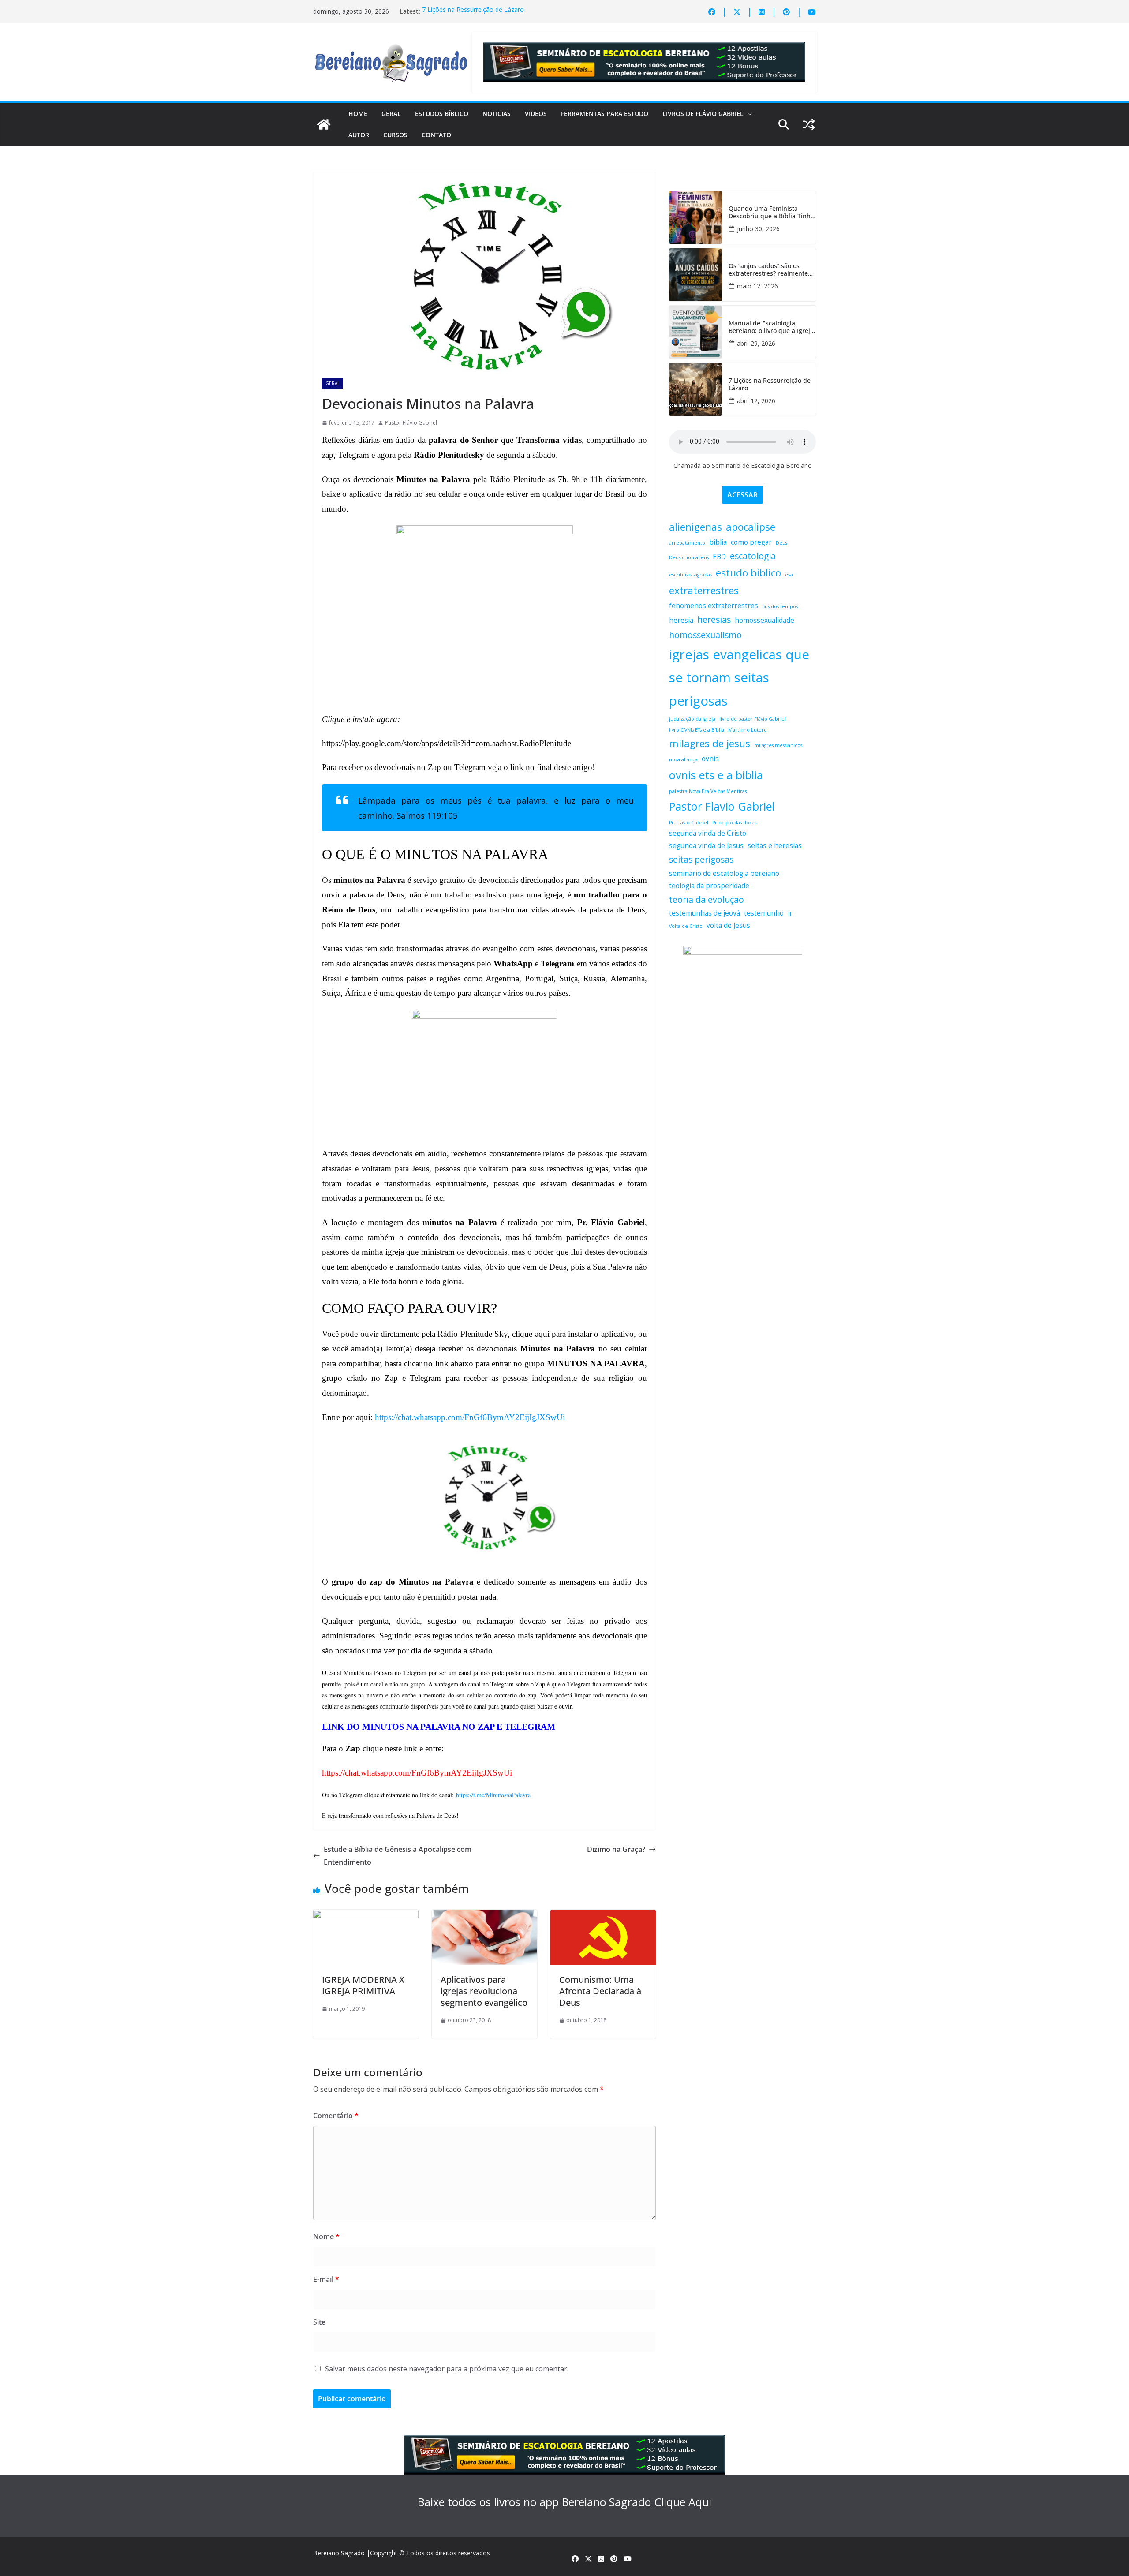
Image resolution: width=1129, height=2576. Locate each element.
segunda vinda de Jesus (706, 846)
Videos (536, 114)
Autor (359, 135)
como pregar (751, 542)
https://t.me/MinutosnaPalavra (493, 1795)
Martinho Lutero (748, 730)
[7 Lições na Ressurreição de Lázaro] (695, 389)
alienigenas (695, 527)
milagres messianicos (778, 745)
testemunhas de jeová (705, 913)
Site (319, 2322)
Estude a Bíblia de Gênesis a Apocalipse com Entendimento (398, 1856)
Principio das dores (734, 823)
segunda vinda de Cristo (708, 833)
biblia (718, 542)
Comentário (336, 2116)
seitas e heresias (775, 846)
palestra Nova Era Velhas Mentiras (708, 791)
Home (358, 114)
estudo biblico (748, 573)
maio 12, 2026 (757, 286)
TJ (789, 914)
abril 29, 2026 (756, 343)
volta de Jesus (728, 925)
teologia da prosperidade (709, 886)
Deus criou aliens (689, 557)
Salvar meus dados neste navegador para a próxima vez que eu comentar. (447, 2369)
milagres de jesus (710, 743)
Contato (436, 135)
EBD (719, 557)
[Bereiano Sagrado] (324, 124)
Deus (781, 543)
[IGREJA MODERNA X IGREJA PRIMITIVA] (366, 1916)
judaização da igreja (692, 719)
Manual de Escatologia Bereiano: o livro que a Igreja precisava (771, 327)
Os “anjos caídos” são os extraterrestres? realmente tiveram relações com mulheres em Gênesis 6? (768, 270)
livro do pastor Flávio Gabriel (753, 719)
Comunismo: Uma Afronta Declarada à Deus (600, 1991)
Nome (326, 2236)
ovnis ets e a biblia (716, 775)
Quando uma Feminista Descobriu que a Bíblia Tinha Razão (771, 213)
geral (333, 383)
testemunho (764, 913)
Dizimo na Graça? (616, 1849)
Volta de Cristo (686, 926)
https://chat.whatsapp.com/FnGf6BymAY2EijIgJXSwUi (470, 1417)
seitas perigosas (701, 859)
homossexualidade (765, 620)
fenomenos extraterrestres (714, 606)
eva (789, 575)
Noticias (497, 114)
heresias (714, 619)
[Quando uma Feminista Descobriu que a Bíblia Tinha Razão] (695, 217)
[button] (748, 114)
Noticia (360, 383)
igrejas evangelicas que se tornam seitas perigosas (739, 678)
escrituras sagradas (690, 575)
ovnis (710, 759)
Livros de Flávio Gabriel (703, 114)
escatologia (753, 556)
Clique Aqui (683, 2502)
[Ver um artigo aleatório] (809, 124)
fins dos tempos (780, 606)
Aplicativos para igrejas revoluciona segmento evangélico (484, 1991)
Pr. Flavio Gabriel (689, 823)
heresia (681, 620)
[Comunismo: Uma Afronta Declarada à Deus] (603, 1916)
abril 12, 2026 (756, 401)
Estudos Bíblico (442, 114)
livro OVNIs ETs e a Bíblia (697, 730)
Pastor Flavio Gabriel (722, 806)
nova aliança (683, 759)
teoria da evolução (707, 899)
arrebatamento (687, 543)
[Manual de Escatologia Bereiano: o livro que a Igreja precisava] (695, 332)
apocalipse (751, 527)
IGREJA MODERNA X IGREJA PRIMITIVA (363, 1985)
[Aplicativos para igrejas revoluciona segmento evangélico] (484, 1916)
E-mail (326, 2279)
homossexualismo (705, 635)
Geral (391, 114)
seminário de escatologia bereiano (724, 873)
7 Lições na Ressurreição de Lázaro (473, 11)
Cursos (395, 135)
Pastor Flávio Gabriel (411, 423)
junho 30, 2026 (758, 229)
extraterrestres (704, 590)
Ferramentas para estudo (605, 114)
